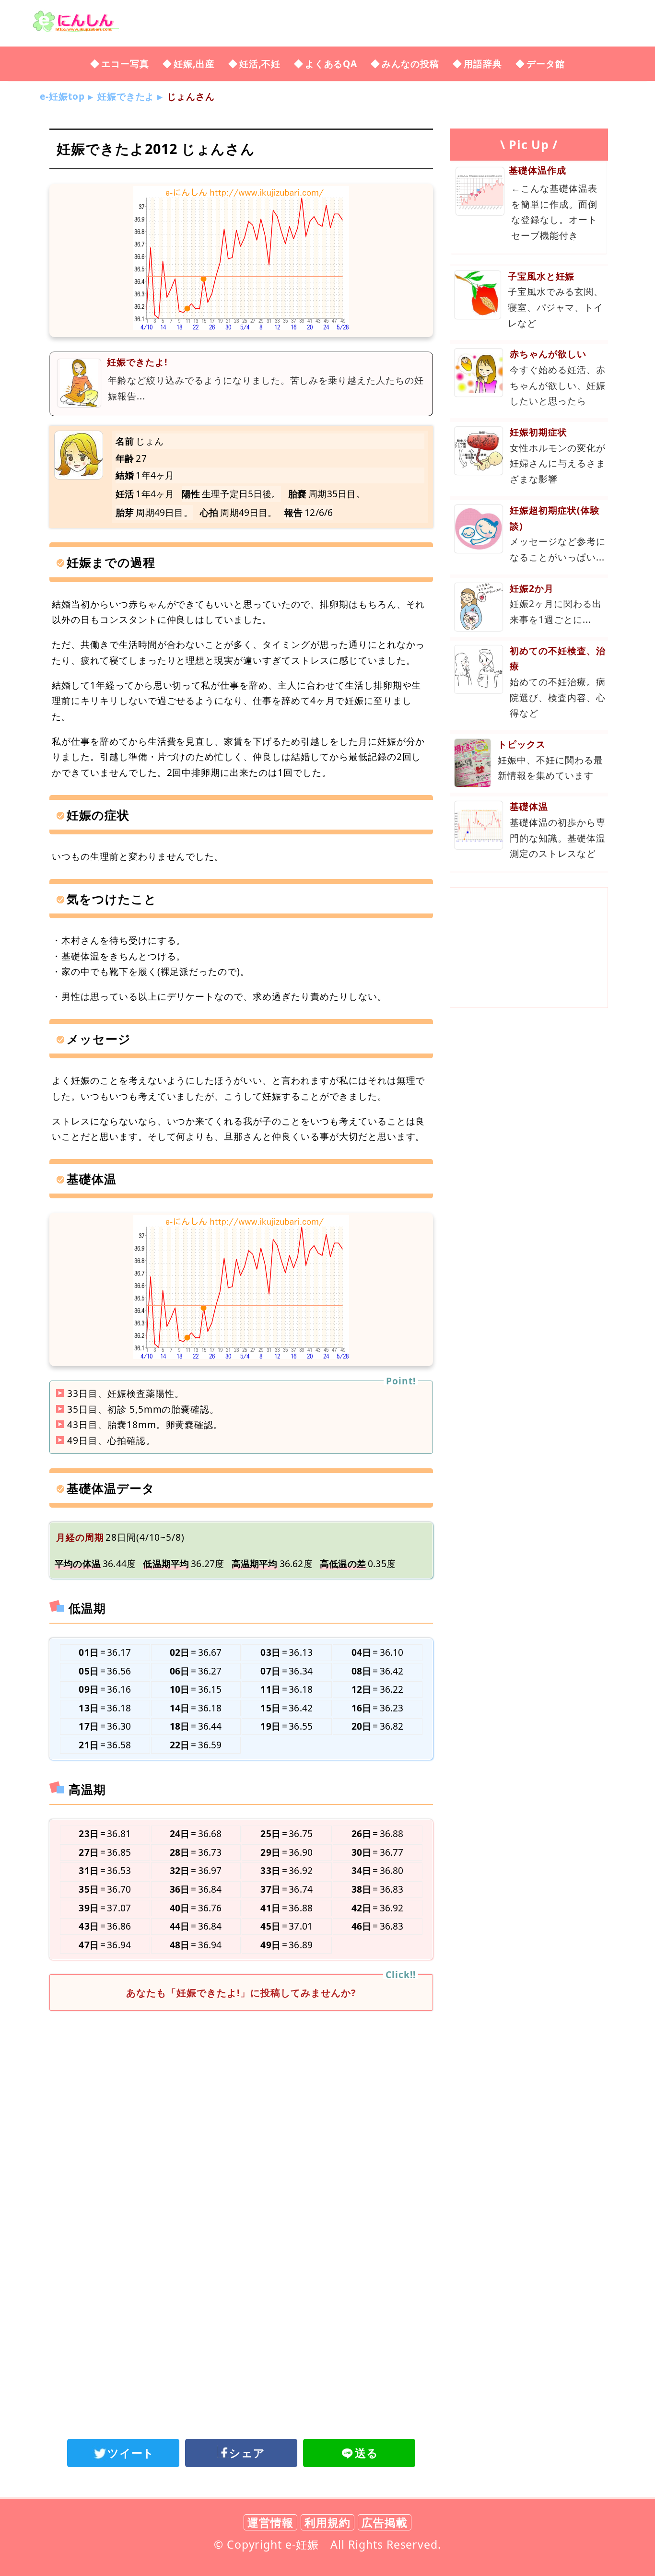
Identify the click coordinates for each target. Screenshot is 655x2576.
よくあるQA (331, 64)
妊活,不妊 (260, 64)
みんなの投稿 (410, 64)
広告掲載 (385, 2522)
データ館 (546, 64)
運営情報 (270, 2522)
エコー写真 (125, 64)
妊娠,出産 (194, 64)
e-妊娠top (62, 96)
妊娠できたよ (126, 96)
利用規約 (327, 2522)
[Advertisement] (241, 2097)
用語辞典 (483, 64)
